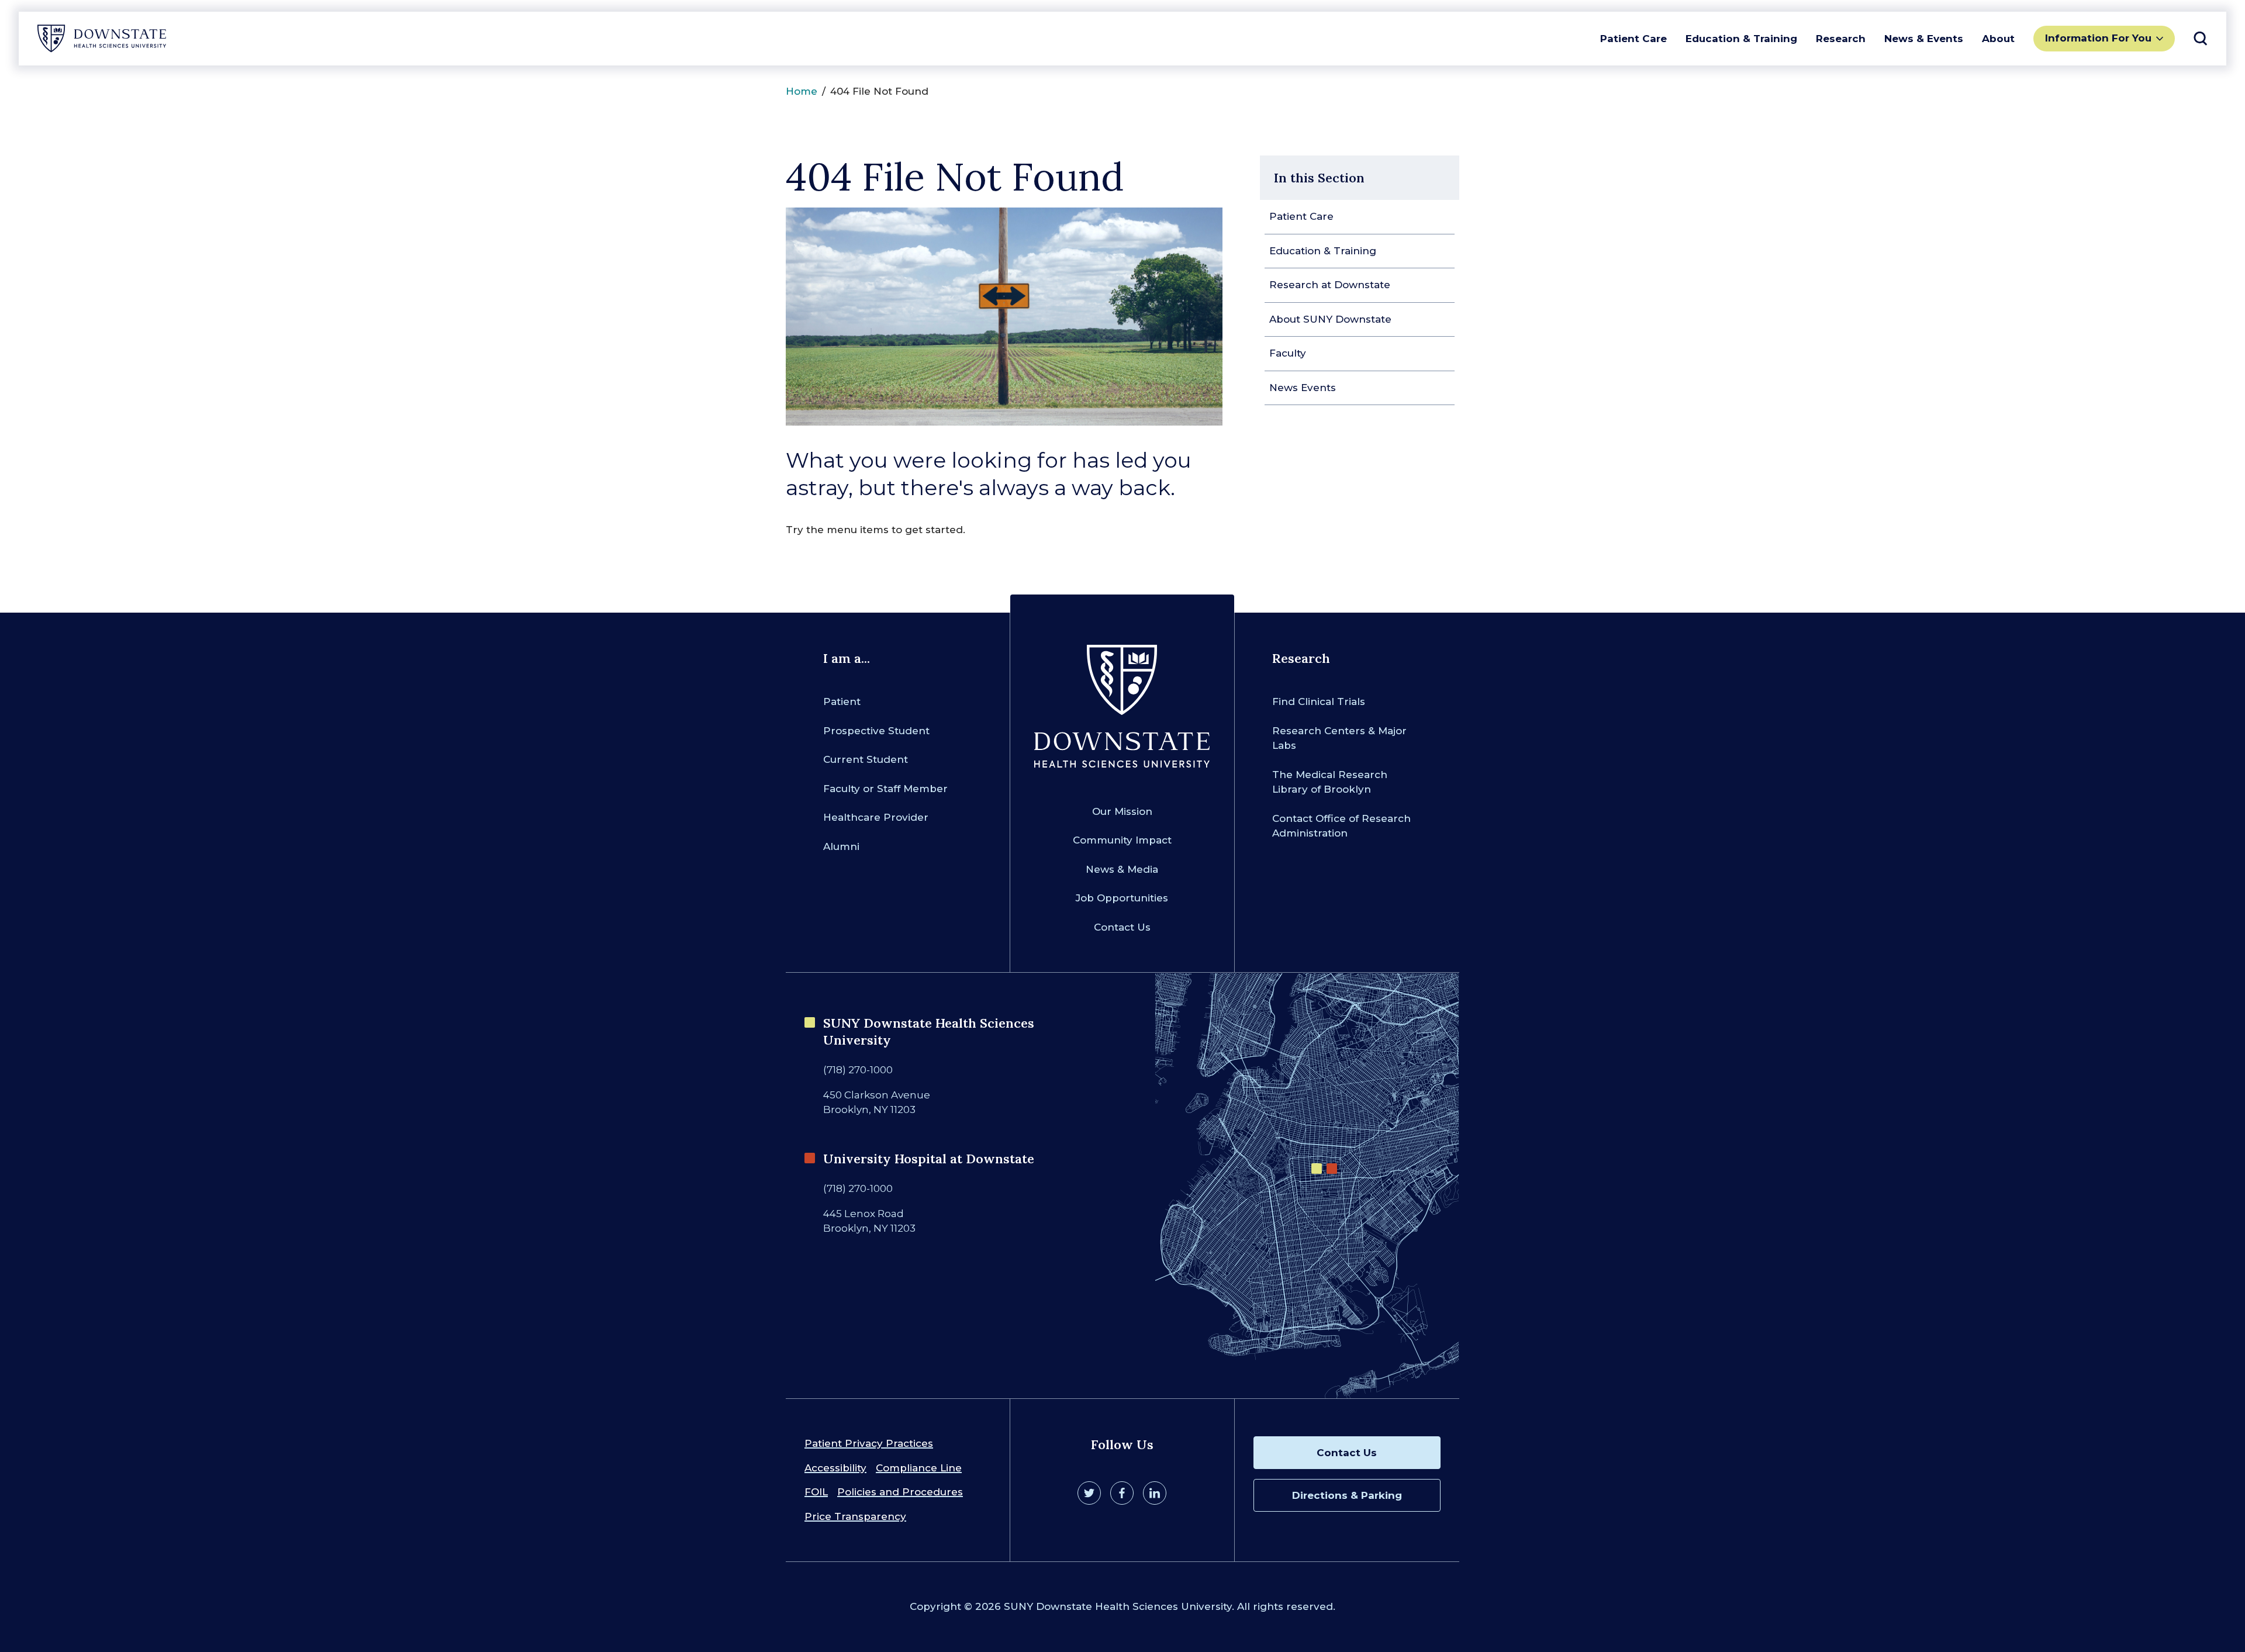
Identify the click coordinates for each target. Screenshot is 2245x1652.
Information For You (2098, 38)
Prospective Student (876, 731)
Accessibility (835, 1468)
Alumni (841, 846)
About (1998, 39)
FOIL (816, 1492)
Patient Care (1633, 39)
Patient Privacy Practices (869, 1443)
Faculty (1288, 353)
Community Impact (1122, 840)
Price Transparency (855, 1516)
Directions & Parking (1347, 1495)
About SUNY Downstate (1330, 319)
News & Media (1122, 869)
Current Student (866, 759)
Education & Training (1741, 39)
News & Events (1924, 39)
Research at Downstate (1330, 285)
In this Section (1319, 178)
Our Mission (1122, 811)
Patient (842, 701)
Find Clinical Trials (1319, 701)
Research (1841, 39)
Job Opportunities (1122, 898)
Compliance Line (919, 1468)
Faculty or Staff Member (885, 789)
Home (802, 91)
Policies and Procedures (900, 1492)
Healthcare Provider (876, 817)
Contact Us (1122, 927)
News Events (1303, 388)
